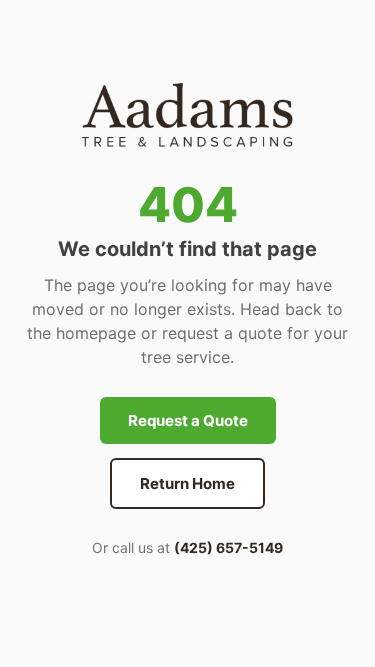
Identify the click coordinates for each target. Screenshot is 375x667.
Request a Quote (188, 420)
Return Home (187, 483)
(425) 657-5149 (228, 547)
